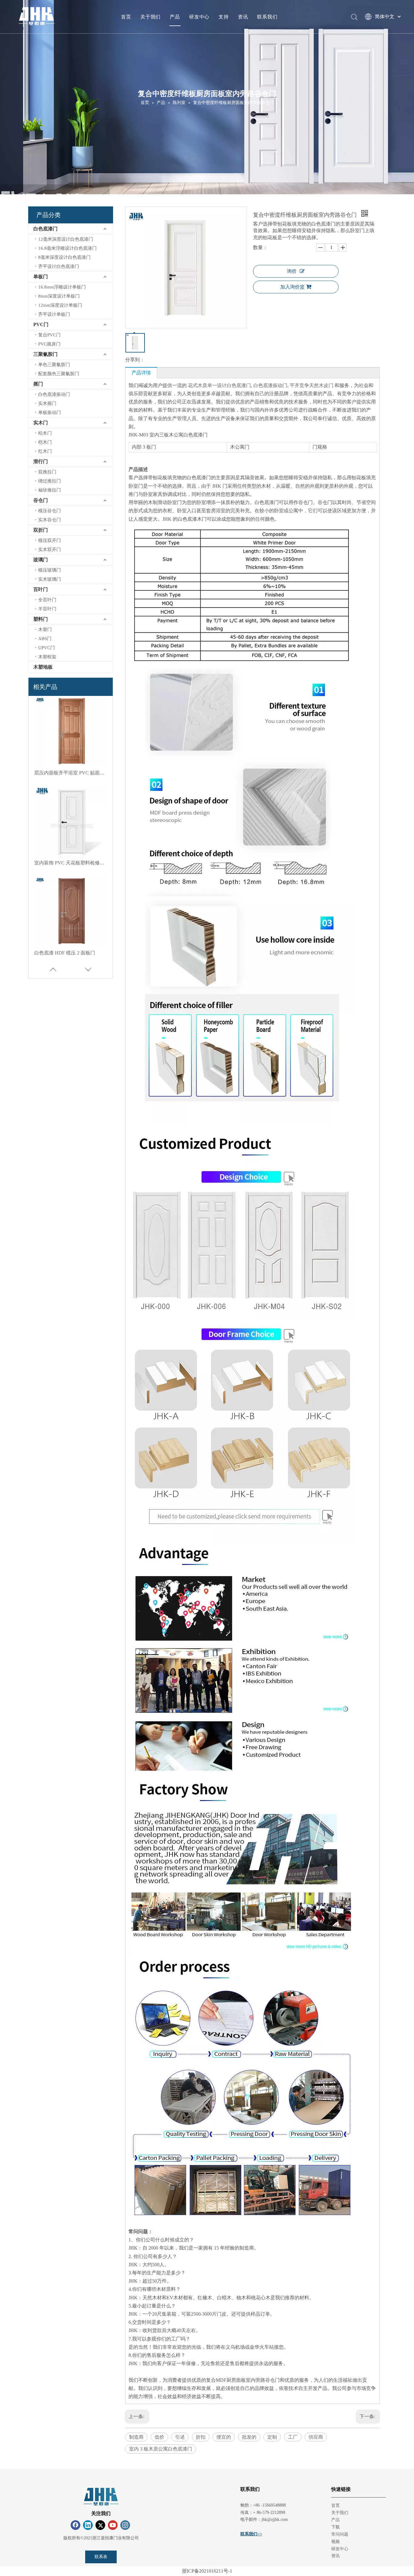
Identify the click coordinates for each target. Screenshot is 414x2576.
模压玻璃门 (50, 570)
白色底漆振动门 (54, 394)
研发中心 (199, 17)
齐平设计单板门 (54, 314)
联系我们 (267, 17)
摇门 (38, 384)
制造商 (136, 2437)
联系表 (101, 2557)
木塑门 (45, 630)
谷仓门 (41, 500)
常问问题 (340, 2534)
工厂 (293, 2437)
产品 (175, 17)
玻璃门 (41, 560)
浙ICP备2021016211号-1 (207, 2571)
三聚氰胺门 (45, 354)
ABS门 (45, 639)
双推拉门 (47, 472)
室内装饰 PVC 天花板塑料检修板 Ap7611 (71, 773)
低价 (159, 2437)
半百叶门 (47, 609)
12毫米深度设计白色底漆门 (66, 239)
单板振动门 (50, 413)
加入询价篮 (292, 287)
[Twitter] (100, 2525)
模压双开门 (50, 540)
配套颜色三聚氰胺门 (59, 374)
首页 (126, 17)
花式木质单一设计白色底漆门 (219, 385)
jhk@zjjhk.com (275, 2519)
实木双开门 (50, 550)
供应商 (316, 2437)
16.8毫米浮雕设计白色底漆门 (67, 248)
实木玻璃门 (50, 579)
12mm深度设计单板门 (60, 305)
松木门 (45, 433)
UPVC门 (47, 648)
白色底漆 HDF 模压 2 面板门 (65, 863)
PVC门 (41, 324)
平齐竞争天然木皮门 (312, 385)
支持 (224, 17)
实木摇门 (47, 403)
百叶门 (41, 589)
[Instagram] (125, 2525)
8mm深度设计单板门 (59, 296)
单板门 (41, 277)
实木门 (41, 423)
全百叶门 (47, 600)
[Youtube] (113, 2525)
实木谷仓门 (50, 520)
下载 (336, 2527)
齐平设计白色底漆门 (59, 266)
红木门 (45, 451)
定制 (272, 2437)
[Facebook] (75, 2525)
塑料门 (41, 619)
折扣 (201, 2437)
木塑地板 (43, 667)
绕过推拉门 (50, 481)
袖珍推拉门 (50, 490)
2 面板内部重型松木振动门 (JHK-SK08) (71, 953)
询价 (292, 271)
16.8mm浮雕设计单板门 (62, 287)
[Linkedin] (88, 2525)
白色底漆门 (45, 229)
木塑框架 (47, 657)
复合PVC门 (49, 335)
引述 (180, 2437)
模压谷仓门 (50, 511)
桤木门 (45, 442)
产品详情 (141, 373)
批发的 (249, 2437)
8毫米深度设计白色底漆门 (64, 257)
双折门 (41, 530)
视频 (336, 2542)
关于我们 (150, 17)
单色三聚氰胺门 (54, 365)
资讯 (243, 17)
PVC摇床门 (49, 344)
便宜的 (224, 2437)
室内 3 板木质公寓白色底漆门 (161, 2449)
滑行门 (41, 461)
